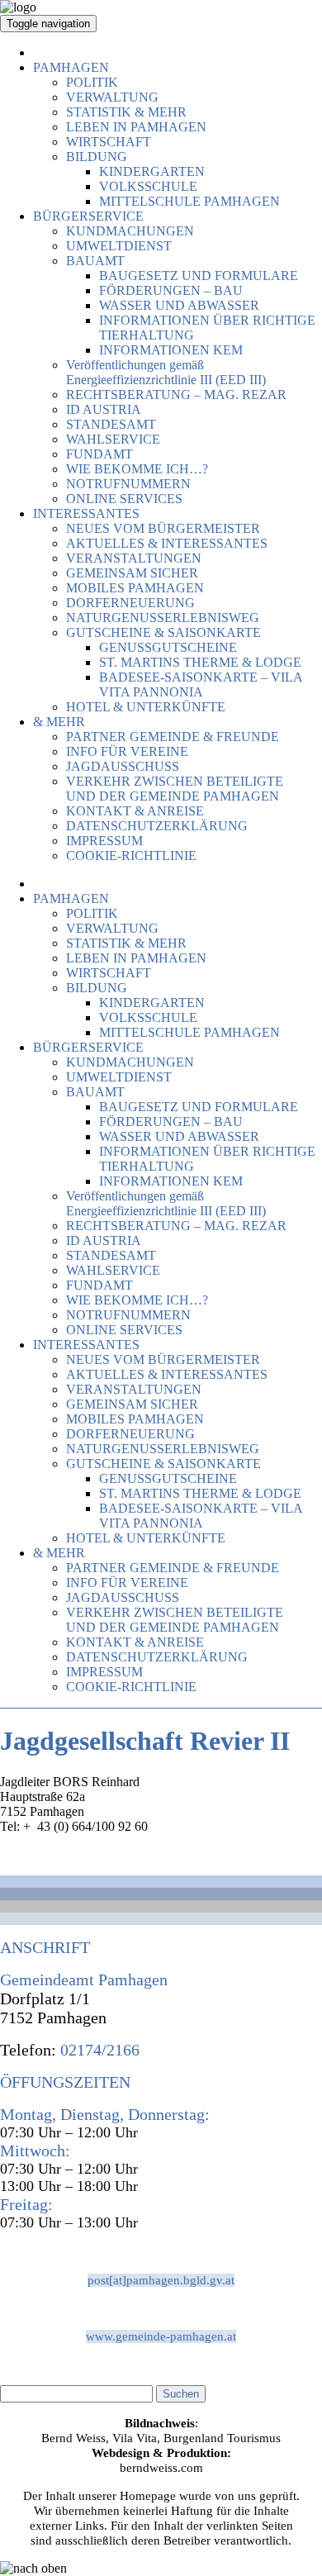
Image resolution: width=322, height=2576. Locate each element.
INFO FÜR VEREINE (127, 751)
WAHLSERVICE (113, 439)
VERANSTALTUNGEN (134, 558)
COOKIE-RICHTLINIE (131, 855)
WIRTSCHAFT (109, 142)
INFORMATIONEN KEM (171, 350)
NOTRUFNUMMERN (128, 484)
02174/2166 (98, 2050)
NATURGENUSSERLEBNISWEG (163, 618)
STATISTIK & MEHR (126, 112)
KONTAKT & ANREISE (135, 811)
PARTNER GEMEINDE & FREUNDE (173, 737)
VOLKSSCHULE (148, 186)
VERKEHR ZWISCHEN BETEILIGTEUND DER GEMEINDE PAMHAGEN (175, 789)
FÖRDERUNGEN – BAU (171, 290)
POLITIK (92, 82)
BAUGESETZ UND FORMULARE (199, 276)
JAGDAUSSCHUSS (123, 766)
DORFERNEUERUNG (130, 603)
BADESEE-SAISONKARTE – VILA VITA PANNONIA (201, 684)
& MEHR (59, 722)
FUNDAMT (99, 454)
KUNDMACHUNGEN (130, 231)
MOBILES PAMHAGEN (135, 588)
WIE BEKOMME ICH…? (137, 469)
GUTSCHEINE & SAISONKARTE (163, 632)
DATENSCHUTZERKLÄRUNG (157, 826)
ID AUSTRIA (104, 409)
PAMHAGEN (71, 67)
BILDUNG (97, 157)
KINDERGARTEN (152, 171)
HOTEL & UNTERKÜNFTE (146, 707)
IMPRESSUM (104, 841)
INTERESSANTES (86, 513)
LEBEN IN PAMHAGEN (136, 127)
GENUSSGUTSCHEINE (168, 647)
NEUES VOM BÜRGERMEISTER (163, 528)
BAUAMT (95, 261)
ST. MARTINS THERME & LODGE (200, 662)
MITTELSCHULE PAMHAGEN (189, 201)
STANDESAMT (111, 424)
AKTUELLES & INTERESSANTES (167, 543)
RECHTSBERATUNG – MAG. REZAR (176, 394)
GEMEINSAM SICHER (132, 573)
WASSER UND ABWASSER (179, 305)
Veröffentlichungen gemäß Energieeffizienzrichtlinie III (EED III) (166, 372)
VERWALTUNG (112, 97)
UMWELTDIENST (119, 246)
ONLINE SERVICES (124, 499)
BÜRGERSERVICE (88, 216)
